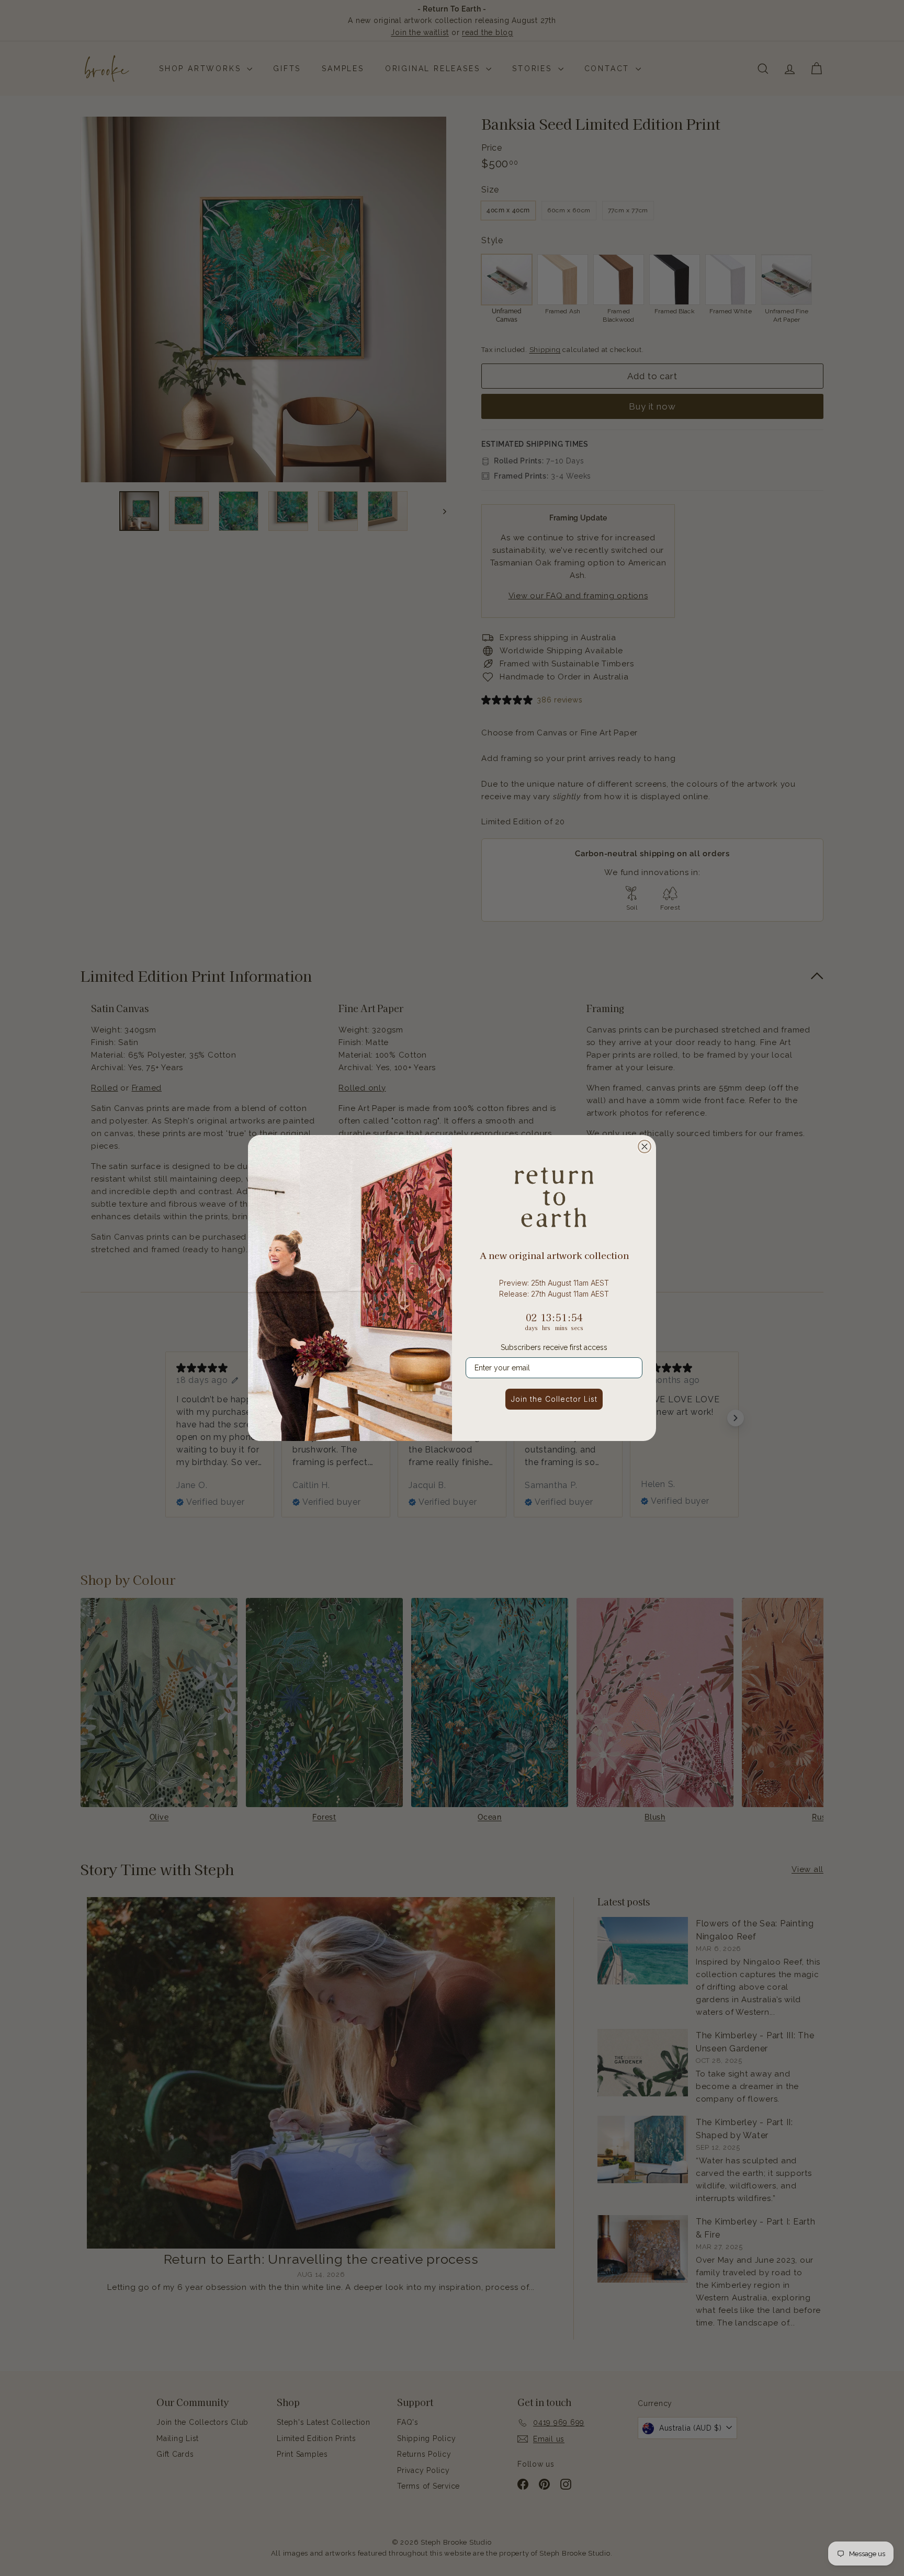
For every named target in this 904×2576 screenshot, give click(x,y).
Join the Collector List (554, 1399)
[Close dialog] (645, 1147)
